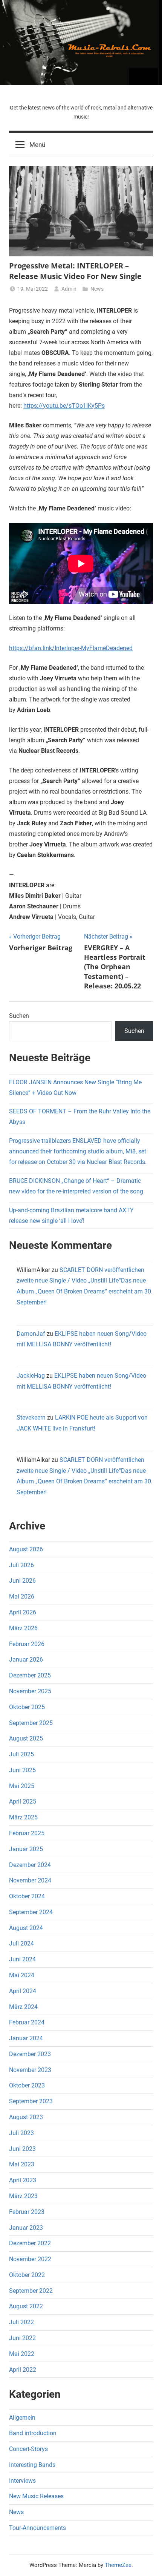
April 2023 (23, 2180)
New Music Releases (36, 2496)
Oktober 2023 (27, 2085)
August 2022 (26, 2306)
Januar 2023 (26, 2228)
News (97, 289)
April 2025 (23, 1801)
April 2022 (23, 2370)
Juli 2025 (21, 1754)
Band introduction (33, 2433)
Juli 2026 (21, 1565)
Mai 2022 (22, 2354)
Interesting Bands (32, 2465)
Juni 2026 (22, 1581)
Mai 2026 (22, 1596)
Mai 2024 (22, 1975)
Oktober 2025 (27, 1707)
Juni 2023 (22, 2149)
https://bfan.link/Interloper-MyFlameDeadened (71, 648)
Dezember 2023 (30, 2054)
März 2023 (23, 2196)
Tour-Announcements (37, 2528)
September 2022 (31, 2291)
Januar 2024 (26, 2038)
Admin (69, 289)
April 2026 (23, 1612)
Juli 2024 (21, 1943)
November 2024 (30, 1880)
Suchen (19, 1016)
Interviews (22, 2481)
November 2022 (30, 2259)
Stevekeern (31, 1417)
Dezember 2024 (30, 1865)
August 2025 (26, 1738)
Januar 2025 (26, 1849)
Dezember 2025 (30, 1675)
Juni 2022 (22, 2338)
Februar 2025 (27, 1833)
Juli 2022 (21, 2322)
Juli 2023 (21, 2133)
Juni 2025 (22, 1770)
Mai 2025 (22, 1786)
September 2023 (31, 2101)
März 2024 (23, 2007)
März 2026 (23, 1628)
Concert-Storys (28, 2449)
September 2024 (31, 1912)
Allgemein (22, 2418)
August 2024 (26, 1928)
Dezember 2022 (30, 2243)
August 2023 (26, 2117)
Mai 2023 (22, 2164)
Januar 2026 (26, 1660)
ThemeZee (118, 2565)
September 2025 (31, 1723)
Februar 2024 (27, 2022)
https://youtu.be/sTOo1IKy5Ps (64, 406)
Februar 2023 (27, 2212)
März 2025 (23, 1817)
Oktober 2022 (27, 2275)
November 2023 (30, 2070)
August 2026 (26, 1549)
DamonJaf (31, 1334)
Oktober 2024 (27, 1896)
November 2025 (30, 1691)
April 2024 (23, 1991)
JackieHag (31, 1376)
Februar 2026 (27, 1644)
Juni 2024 (22, 1959)
